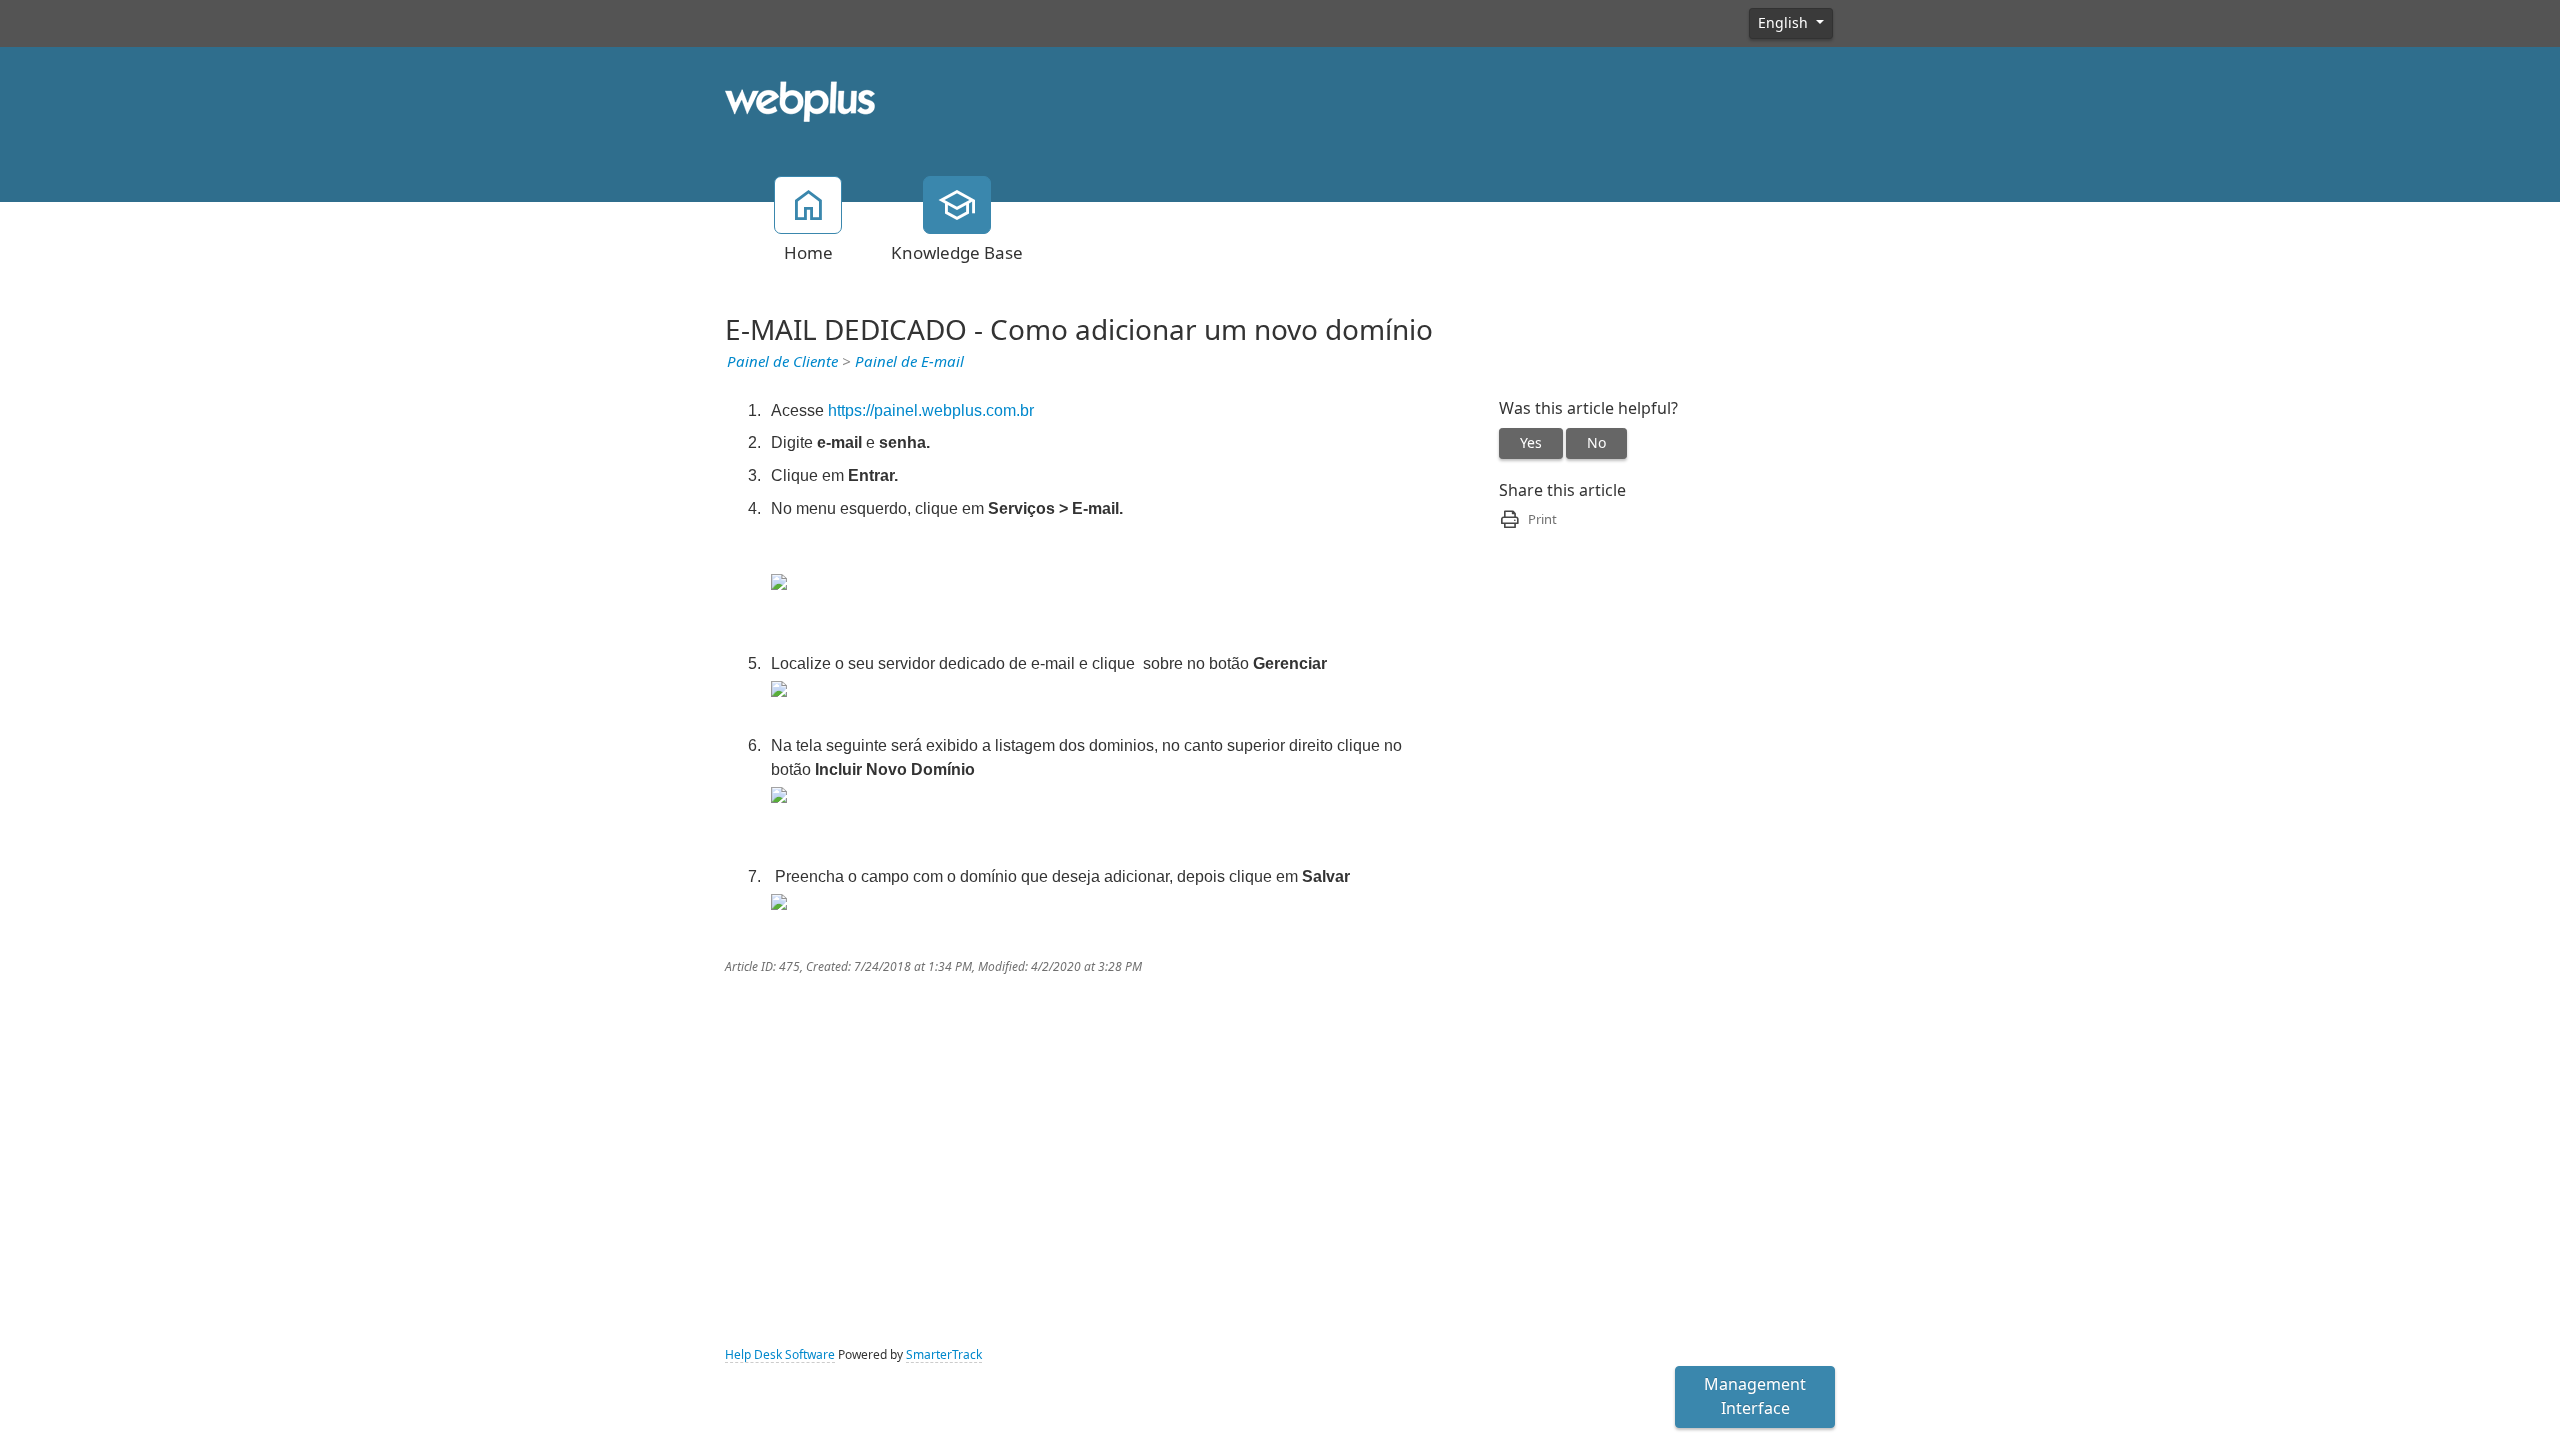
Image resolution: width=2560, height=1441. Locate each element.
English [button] (1785, 23)
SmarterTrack (944, 1355)
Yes (1531, 443)
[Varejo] (800, 100)
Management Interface (1755, 1396)
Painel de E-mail (909, 362)
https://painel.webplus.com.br (931, 410)
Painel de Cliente (782, 362)
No (1596, 443)
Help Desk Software (780, 1355)
